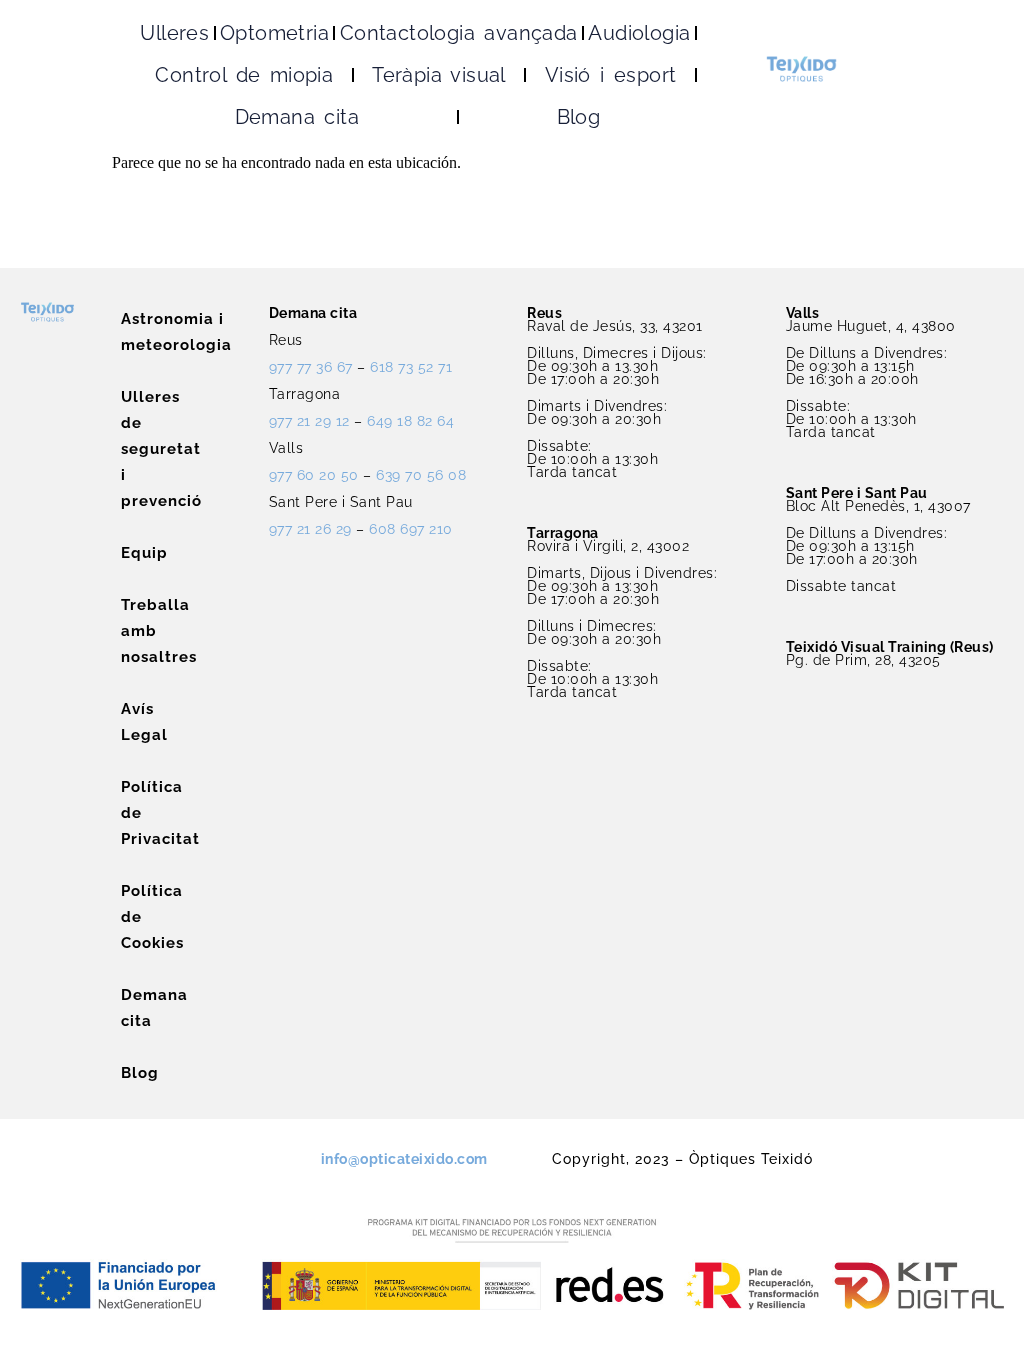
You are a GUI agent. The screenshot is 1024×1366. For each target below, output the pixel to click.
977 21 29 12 (309, 421)
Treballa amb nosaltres (131, 631)
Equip (131, 553)
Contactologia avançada (459, 33)
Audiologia (639, 33)
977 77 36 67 (311, 367)
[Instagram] (215, 1152)
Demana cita (297, 117)
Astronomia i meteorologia (131, 332)
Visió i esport (611, 75)
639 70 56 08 (421, 475)
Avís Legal (131, 722)
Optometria (274, 33)
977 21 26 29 (310, 529)
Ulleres (174, 33)
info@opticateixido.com (404, 1159)
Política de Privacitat (131, 813)
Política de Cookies (131, 917)
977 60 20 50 (314, 475)
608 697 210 (411, 529)
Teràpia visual (439, 75)
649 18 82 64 (410, 421)
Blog (579, 117)
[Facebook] (251, 1152)
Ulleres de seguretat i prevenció (131, 449)
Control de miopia (244, 75)
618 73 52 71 (411, 367)
